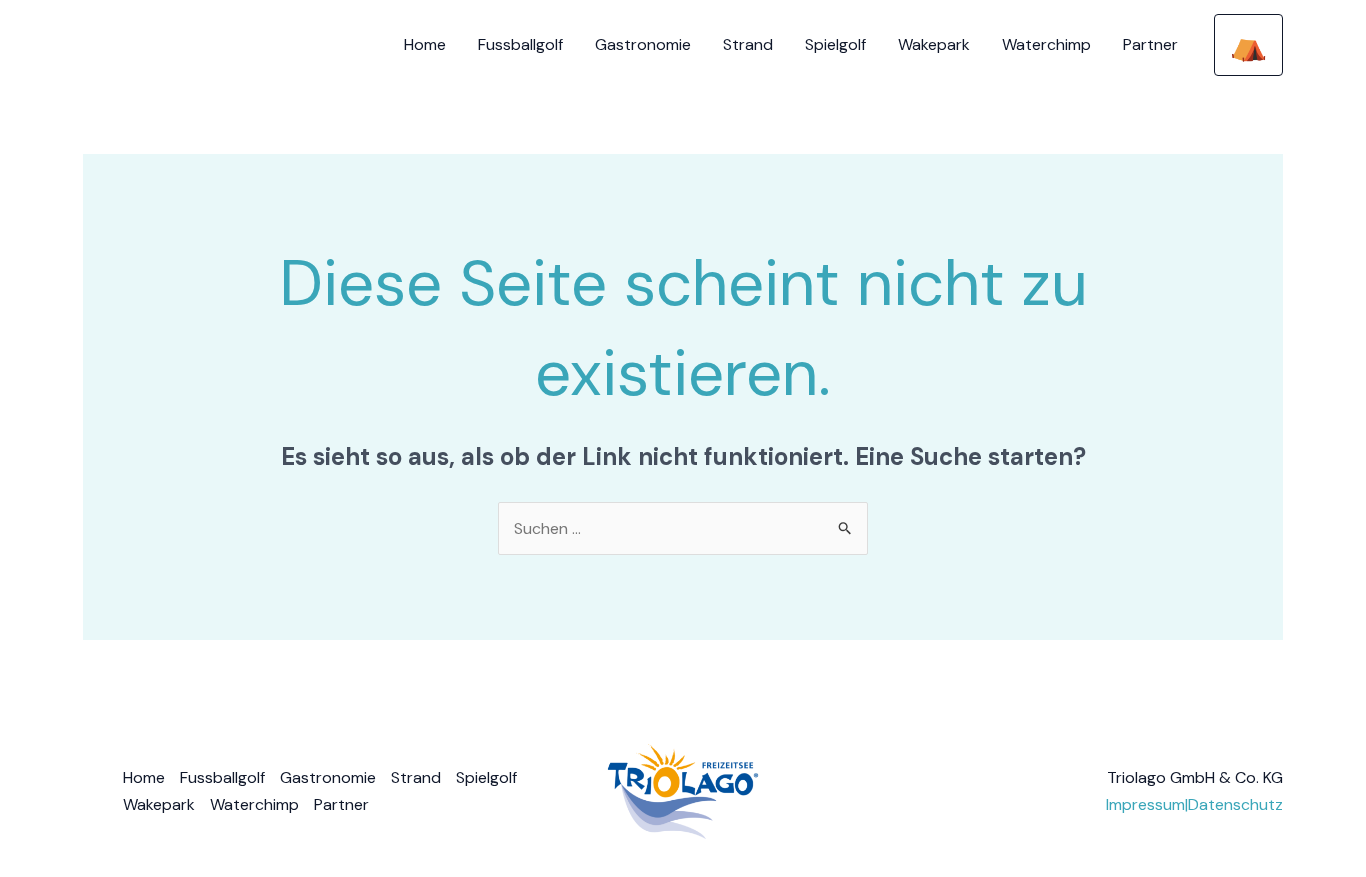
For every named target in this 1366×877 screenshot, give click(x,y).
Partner (1150, 44)
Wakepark (934, 44)
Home (425, 44)
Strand (748, 44)
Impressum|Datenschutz (1194, 804)
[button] (1248, 45)
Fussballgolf (520, 44)
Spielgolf (835, 44)
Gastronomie (643, 44)
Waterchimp (1046, 44)
